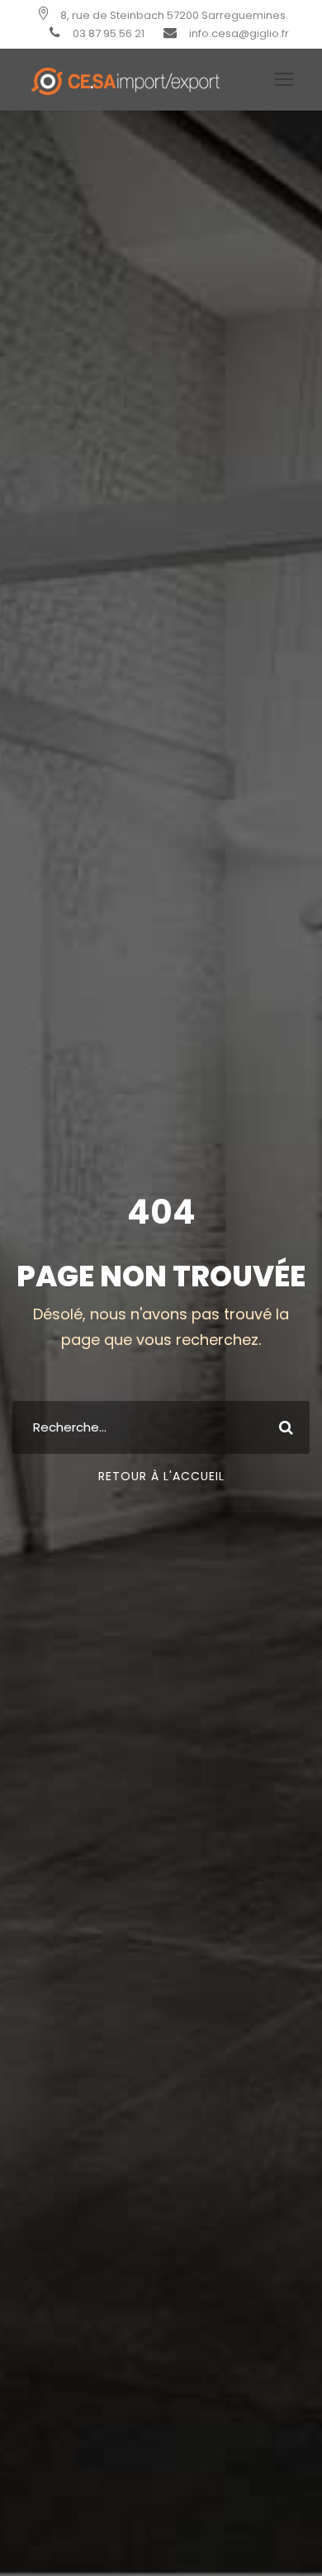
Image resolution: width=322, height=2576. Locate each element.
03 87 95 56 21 (109, 33)
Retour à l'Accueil (161, 1476)
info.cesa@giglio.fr (239, 33)
